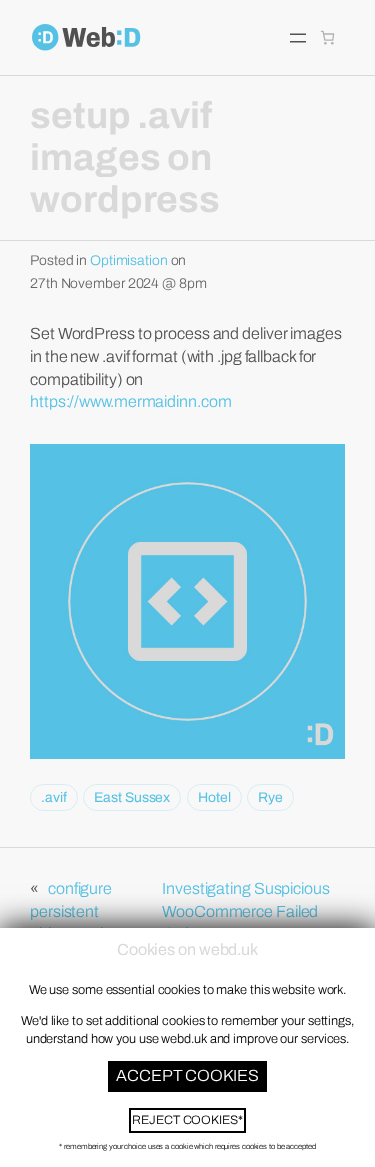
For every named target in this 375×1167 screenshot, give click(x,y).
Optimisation (129, 260)
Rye (270, 797)
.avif (54, 797)
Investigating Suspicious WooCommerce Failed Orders (246, 911)
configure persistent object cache (74, 911)
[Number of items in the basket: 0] (327, 37)
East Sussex (132, 797)
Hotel (214, 797)
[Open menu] (298, 38)
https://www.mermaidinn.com (130, 401)
